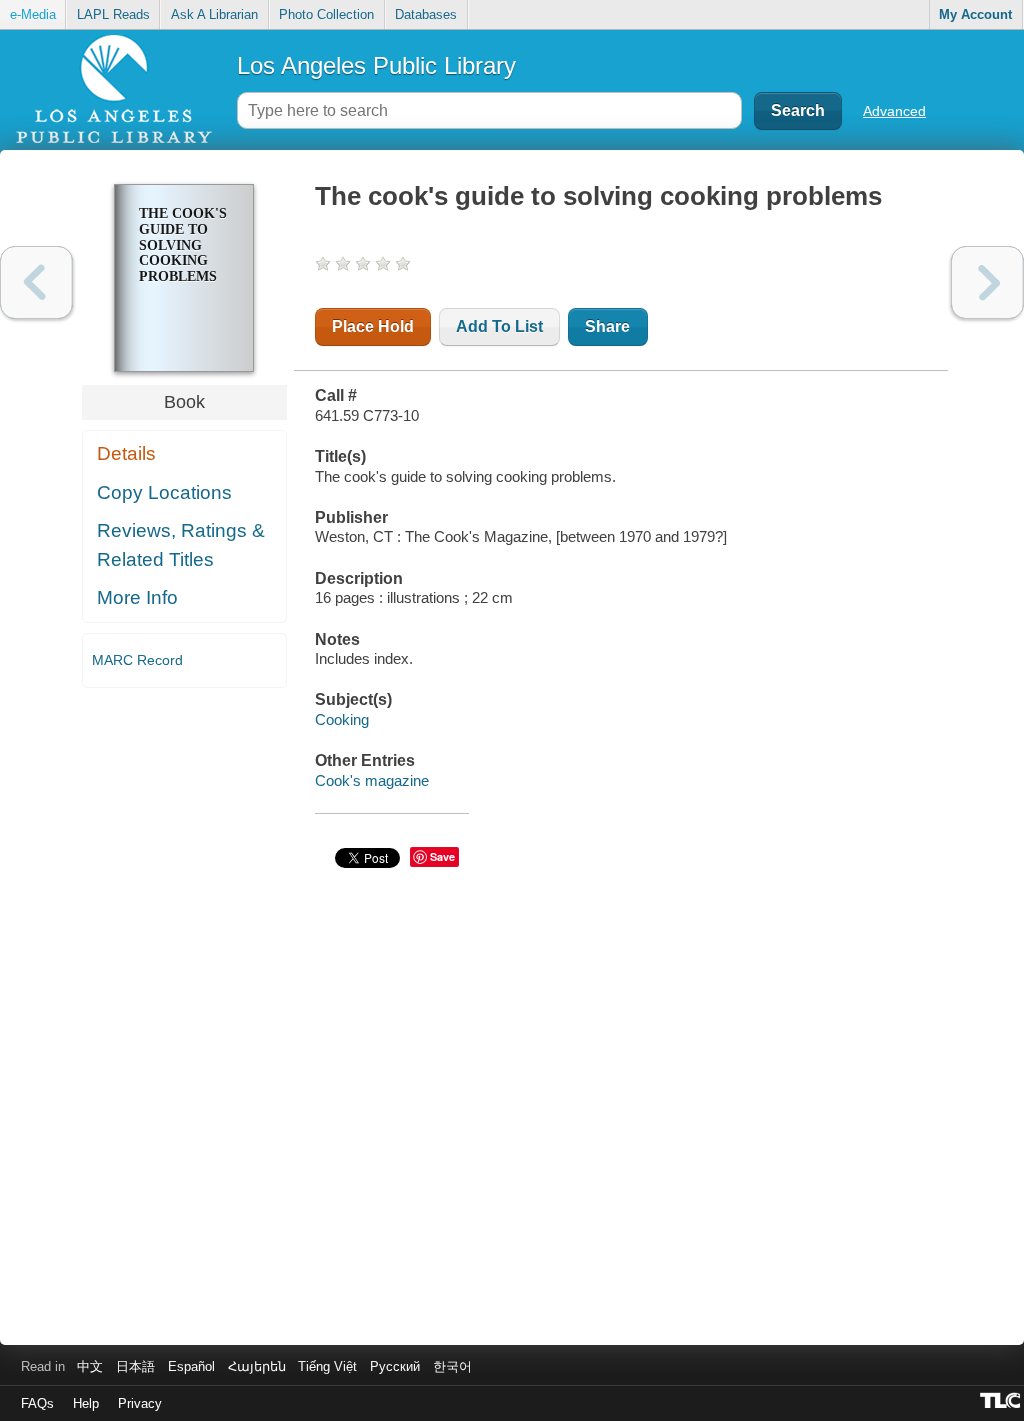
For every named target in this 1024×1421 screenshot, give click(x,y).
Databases (426, 14)
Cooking (342, 719)
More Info (137, 597)
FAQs (37, 1403)
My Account (975, 14)
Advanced (894, 111)
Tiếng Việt (327, 1366)
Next (987, 282)
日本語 (135, 1366)
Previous (36, 282)
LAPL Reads (113, 14)
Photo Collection (326, 14)
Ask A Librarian (214, 14)
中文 (90, 1366)
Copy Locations (164, 492)
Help (86, 1403)
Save (442, 856)
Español (191, 1366)
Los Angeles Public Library (376, 65)
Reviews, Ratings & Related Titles (181, 545)
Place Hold (373, 326)
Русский (395, 1366)
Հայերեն (257, 1366)
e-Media (33, 14)
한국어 (452, 1366)
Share (607, 326)
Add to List (499, 326)
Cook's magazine (372, 780)
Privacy (140, 1403)
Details (126, 453)
